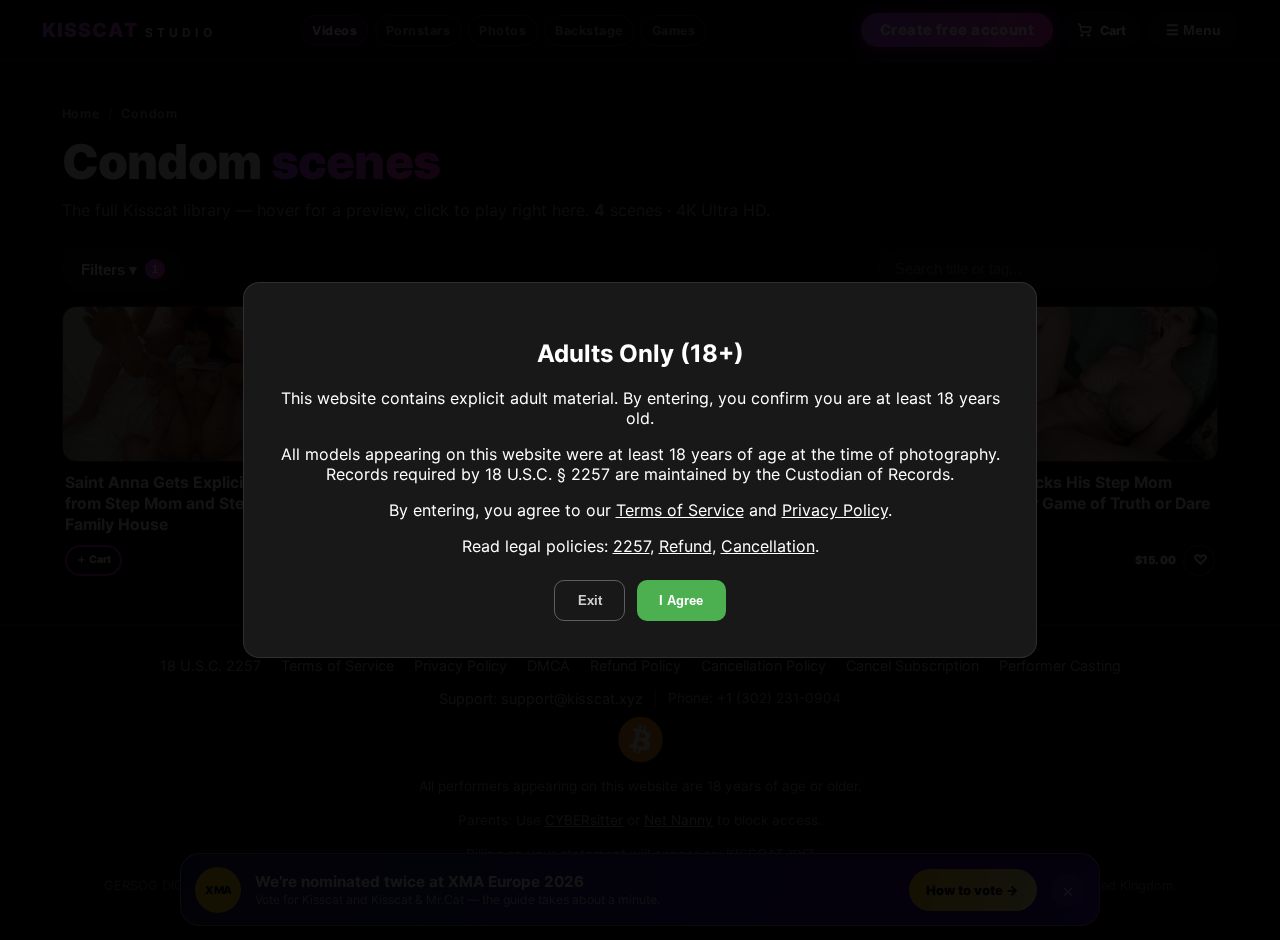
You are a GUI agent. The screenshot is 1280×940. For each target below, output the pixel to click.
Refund (685, 546)
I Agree (681, 600)
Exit (590, 600)
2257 (631, 546)
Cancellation (768, 546)
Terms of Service (680, 510)
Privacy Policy (835, 510)
